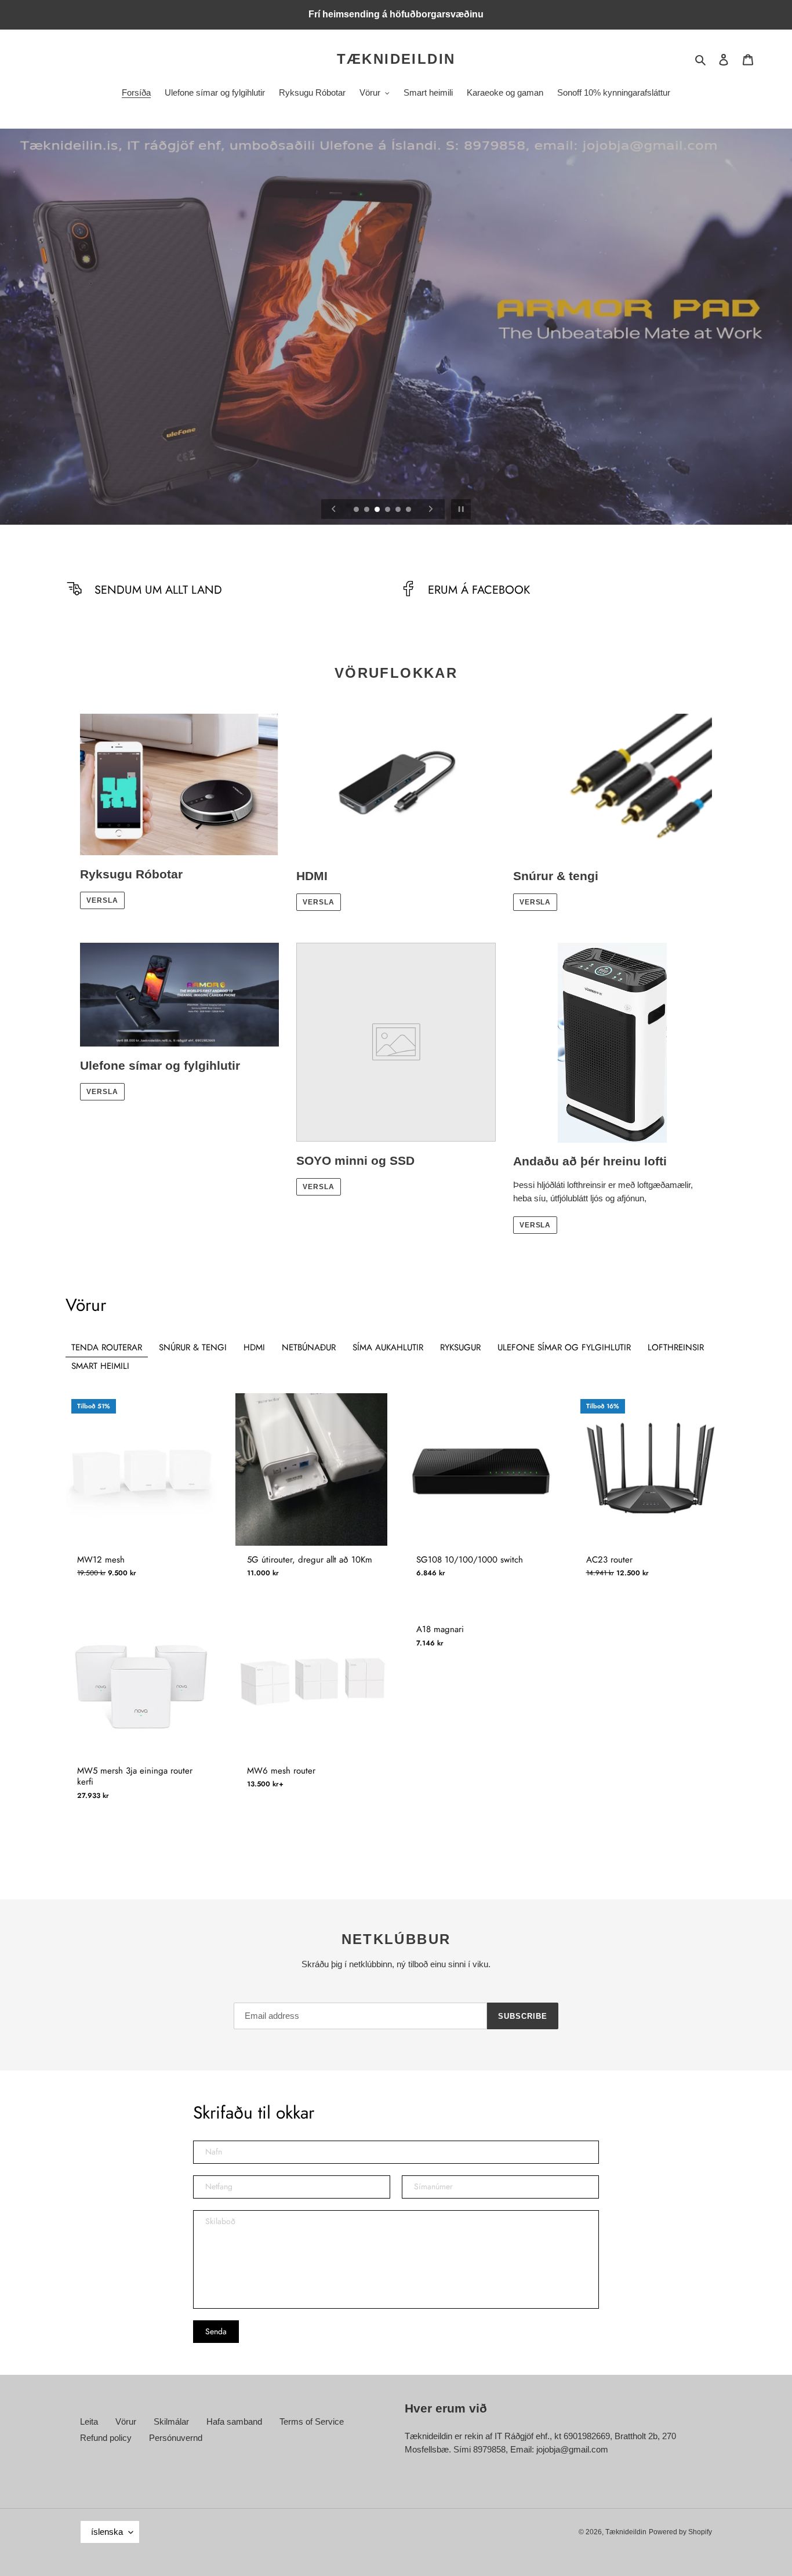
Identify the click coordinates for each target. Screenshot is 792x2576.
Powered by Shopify (680, 2532)
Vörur (126, 2421)
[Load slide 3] (378, 510)
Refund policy (106, 2438)
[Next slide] (431, 509)
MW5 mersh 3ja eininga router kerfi (135, 1777)
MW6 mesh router (281, 1771)
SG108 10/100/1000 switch (470, 1560)
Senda (216, 2331)
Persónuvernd (176, 2438)
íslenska (107, 2532)
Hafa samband (234, 2421)
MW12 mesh (101, 1560)
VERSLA (102, 1092)
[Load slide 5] (399, 510)
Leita (89, 2421)
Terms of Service (312, 2421)
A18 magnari (440, 1630)
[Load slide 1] (357, 510)
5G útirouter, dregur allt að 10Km (310, 1560)
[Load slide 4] (388, 510)
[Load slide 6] (409, 510)
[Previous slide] (334, 509)
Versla (102, 900)
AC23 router (609, 1560)
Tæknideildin (396, 59)
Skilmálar (171, 2421)
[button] (71, 1458)
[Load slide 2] (368, 510)
